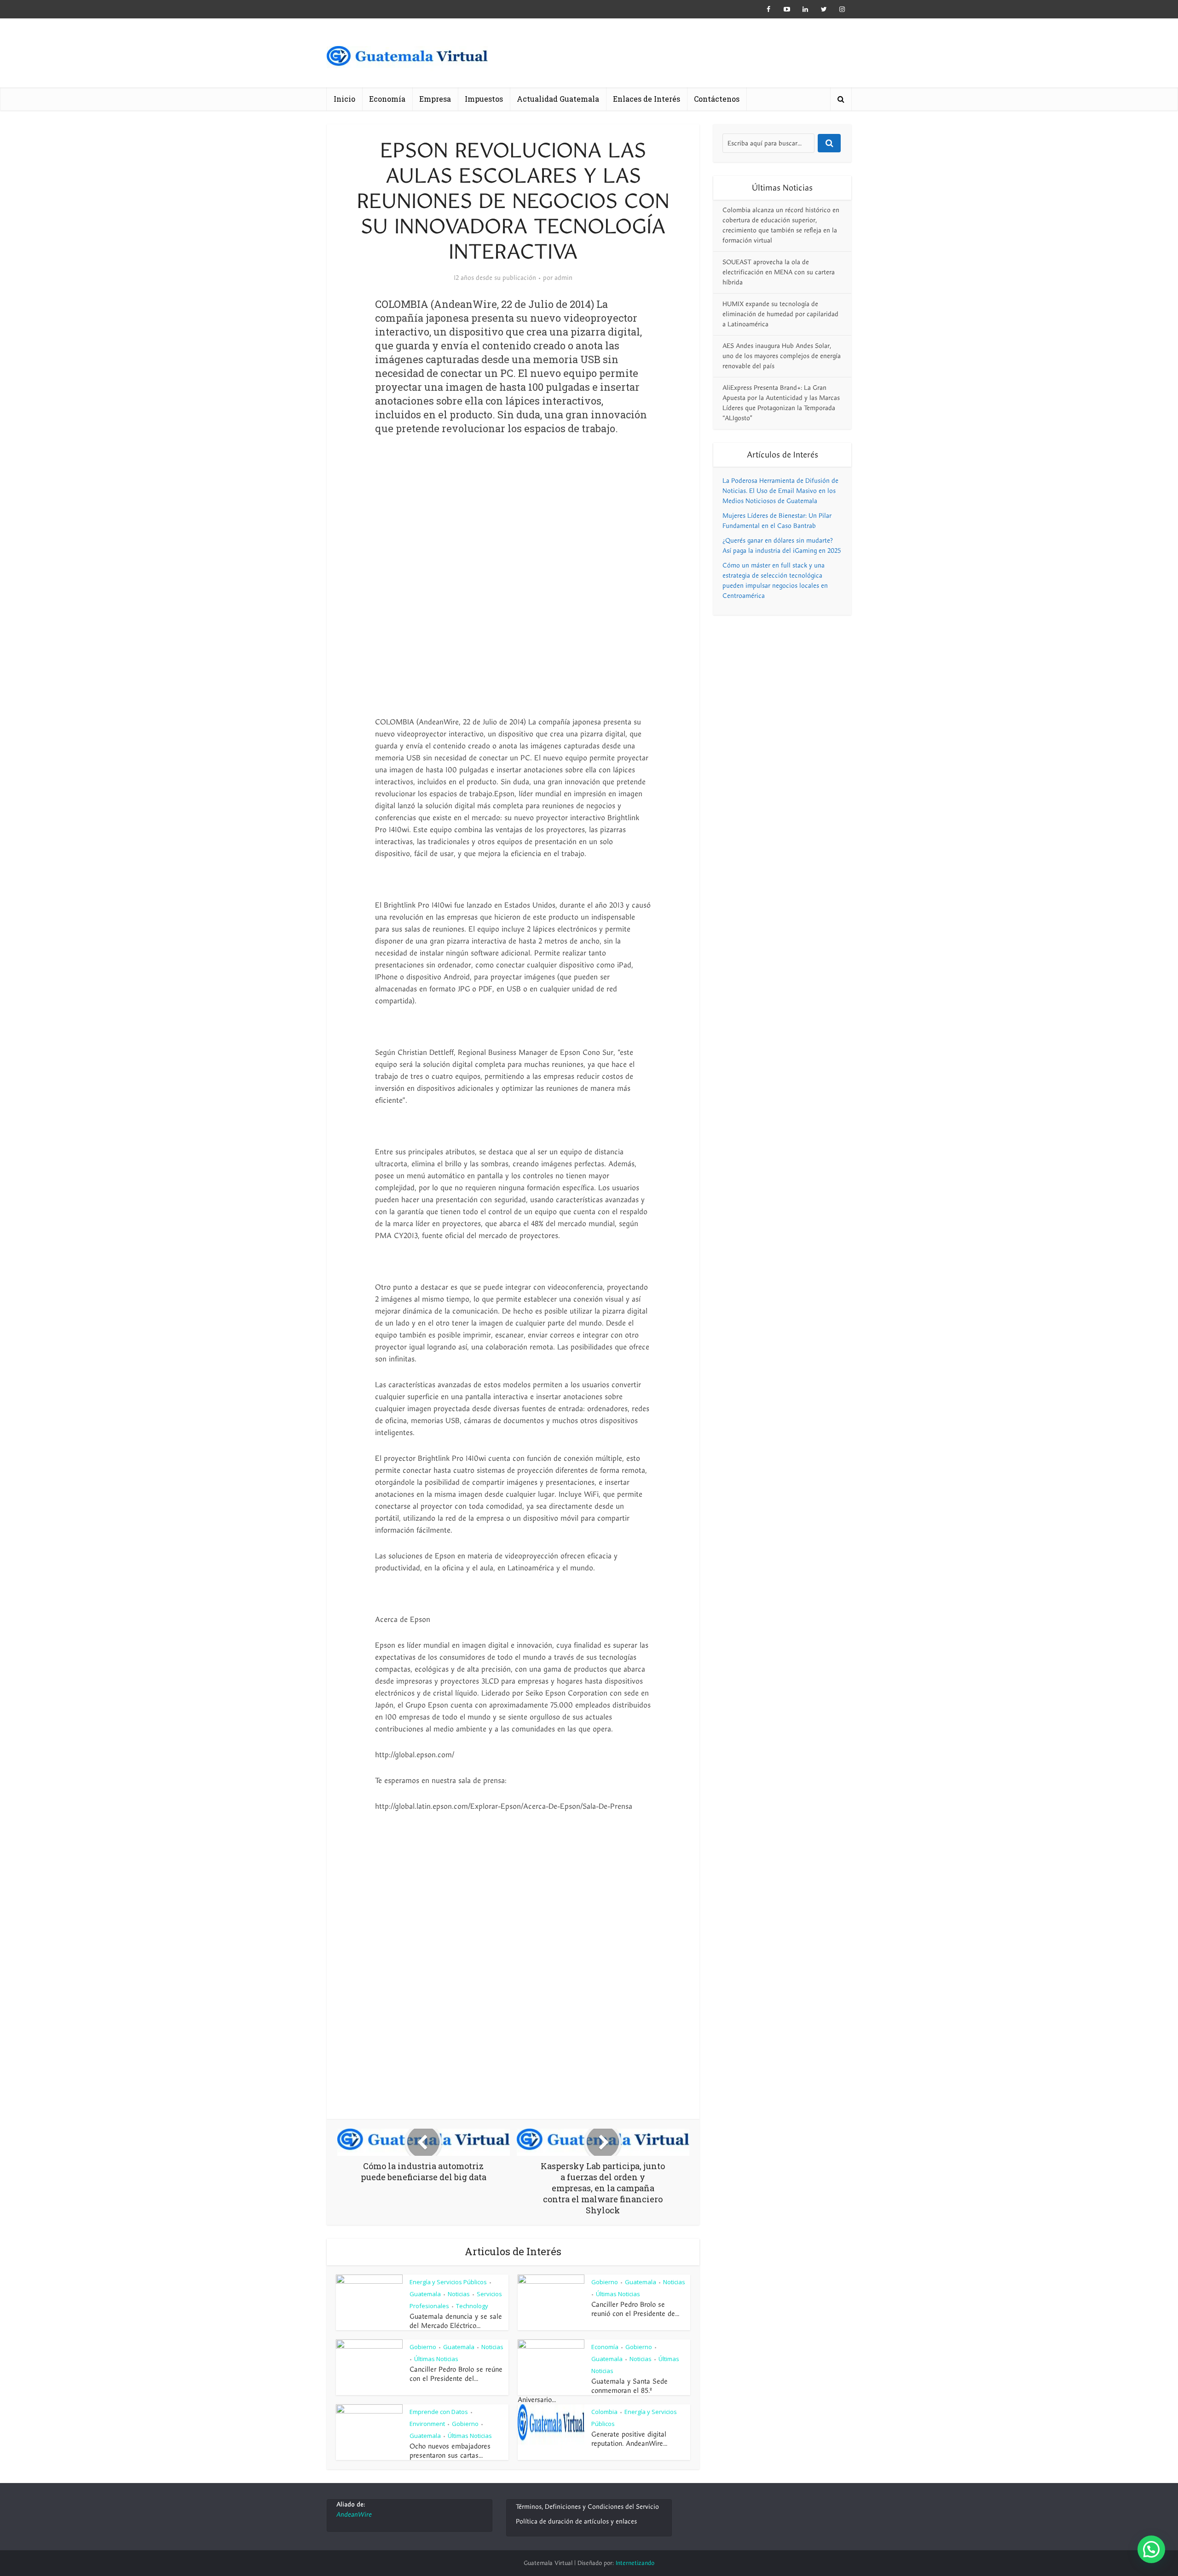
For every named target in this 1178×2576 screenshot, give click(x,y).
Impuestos (484, 99)
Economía (387, 99)
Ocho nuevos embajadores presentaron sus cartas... (450, 2451)
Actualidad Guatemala (558, 99)
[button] (1151, 2549)
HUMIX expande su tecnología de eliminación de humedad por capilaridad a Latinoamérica (780, 314)
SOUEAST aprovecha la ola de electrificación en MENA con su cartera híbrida (779, 272)
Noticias (459, 2294)
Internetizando (635, 2563)
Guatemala (425, 2294)
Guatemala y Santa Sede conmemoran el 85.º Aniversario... (593, 2391)
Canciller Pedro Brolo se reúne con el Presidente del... (456, 2374)
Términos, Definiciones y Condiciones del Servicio (587, 2507)
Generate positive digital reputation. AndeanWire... (629, 2439)
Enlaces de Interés (647, 99)
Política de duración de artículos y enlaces (576, 2521)
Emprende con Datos (439, 2412)
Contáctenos (717, 99)
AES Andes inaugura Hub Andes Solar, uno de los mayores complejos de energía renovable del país (782, 356)
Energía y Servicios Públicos (448, 2282)
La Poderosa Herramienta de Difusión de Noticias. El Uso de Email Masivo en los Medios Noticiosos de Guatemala (780, 491)
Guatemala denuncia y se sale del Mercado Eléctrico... (456, 2321)
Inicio (344, 99)
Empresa (435, 99)
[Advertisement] (513, 518)
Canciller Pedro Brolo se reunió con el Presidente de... (635, 2309)
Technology (472, 2306)
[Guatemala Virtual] (407, 59)
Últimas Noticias (618, 2294)
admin (563, 278)
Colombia (604, 2412)
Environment (427, 2424)
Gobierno (605, 2282)
